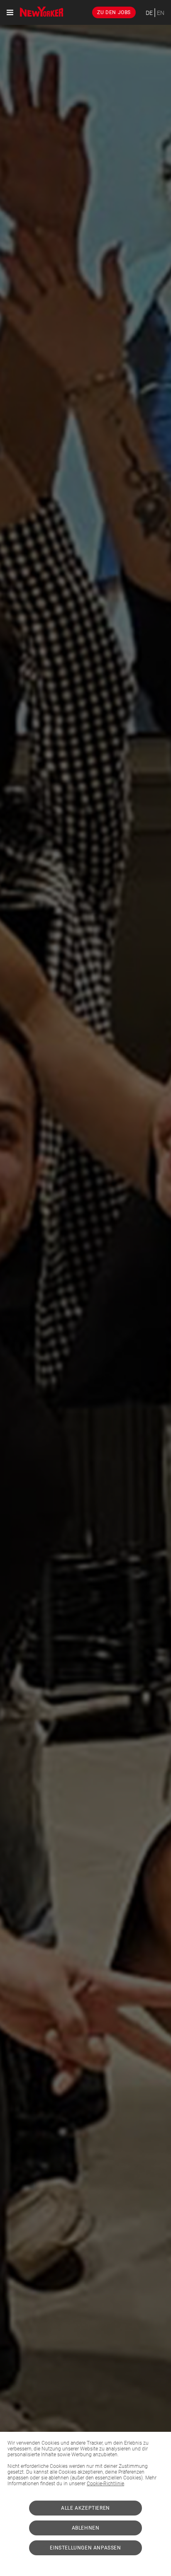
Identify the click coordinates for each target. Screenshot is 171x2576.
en (161, 13)
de (149, 13)
